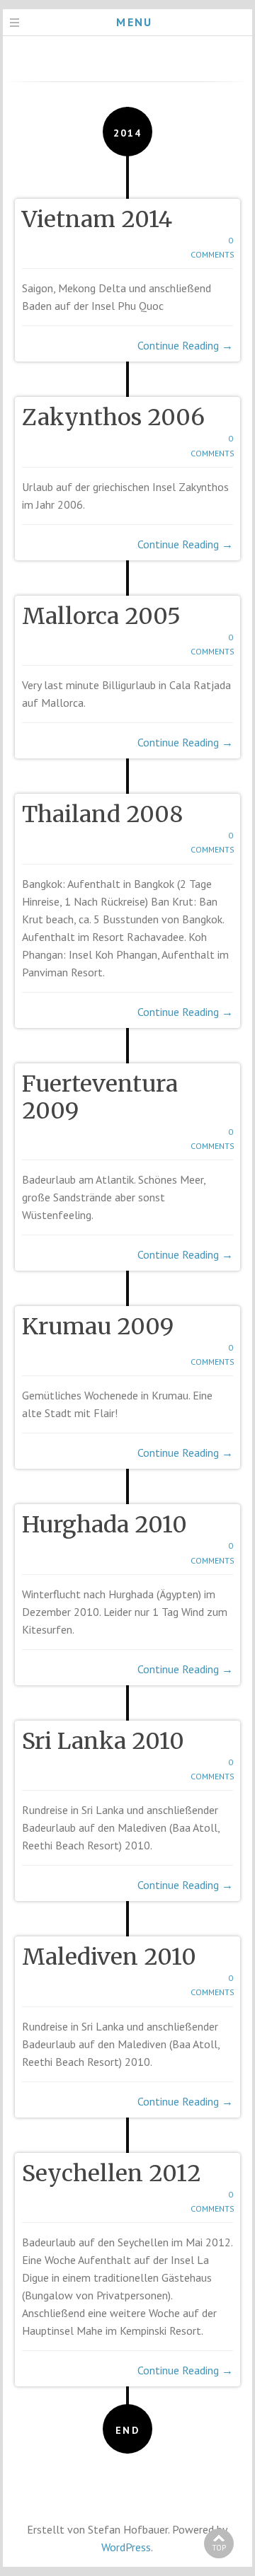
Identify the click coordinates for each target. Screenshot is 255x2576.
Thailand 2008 (102, 814)
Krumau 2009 (98, 1327)
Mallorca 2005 (101, 616)
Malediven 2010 (109, 1957)
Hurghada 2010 (104, 1525)
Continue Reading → (185, 345)
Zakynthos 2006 (113, 417)
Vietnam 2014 (97, 219)
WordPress (126, 2547)
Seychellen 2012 (112, 2173)
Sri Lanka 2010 (103, 1741)
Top (219, 2548)
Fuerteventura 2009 (100, 1097)
